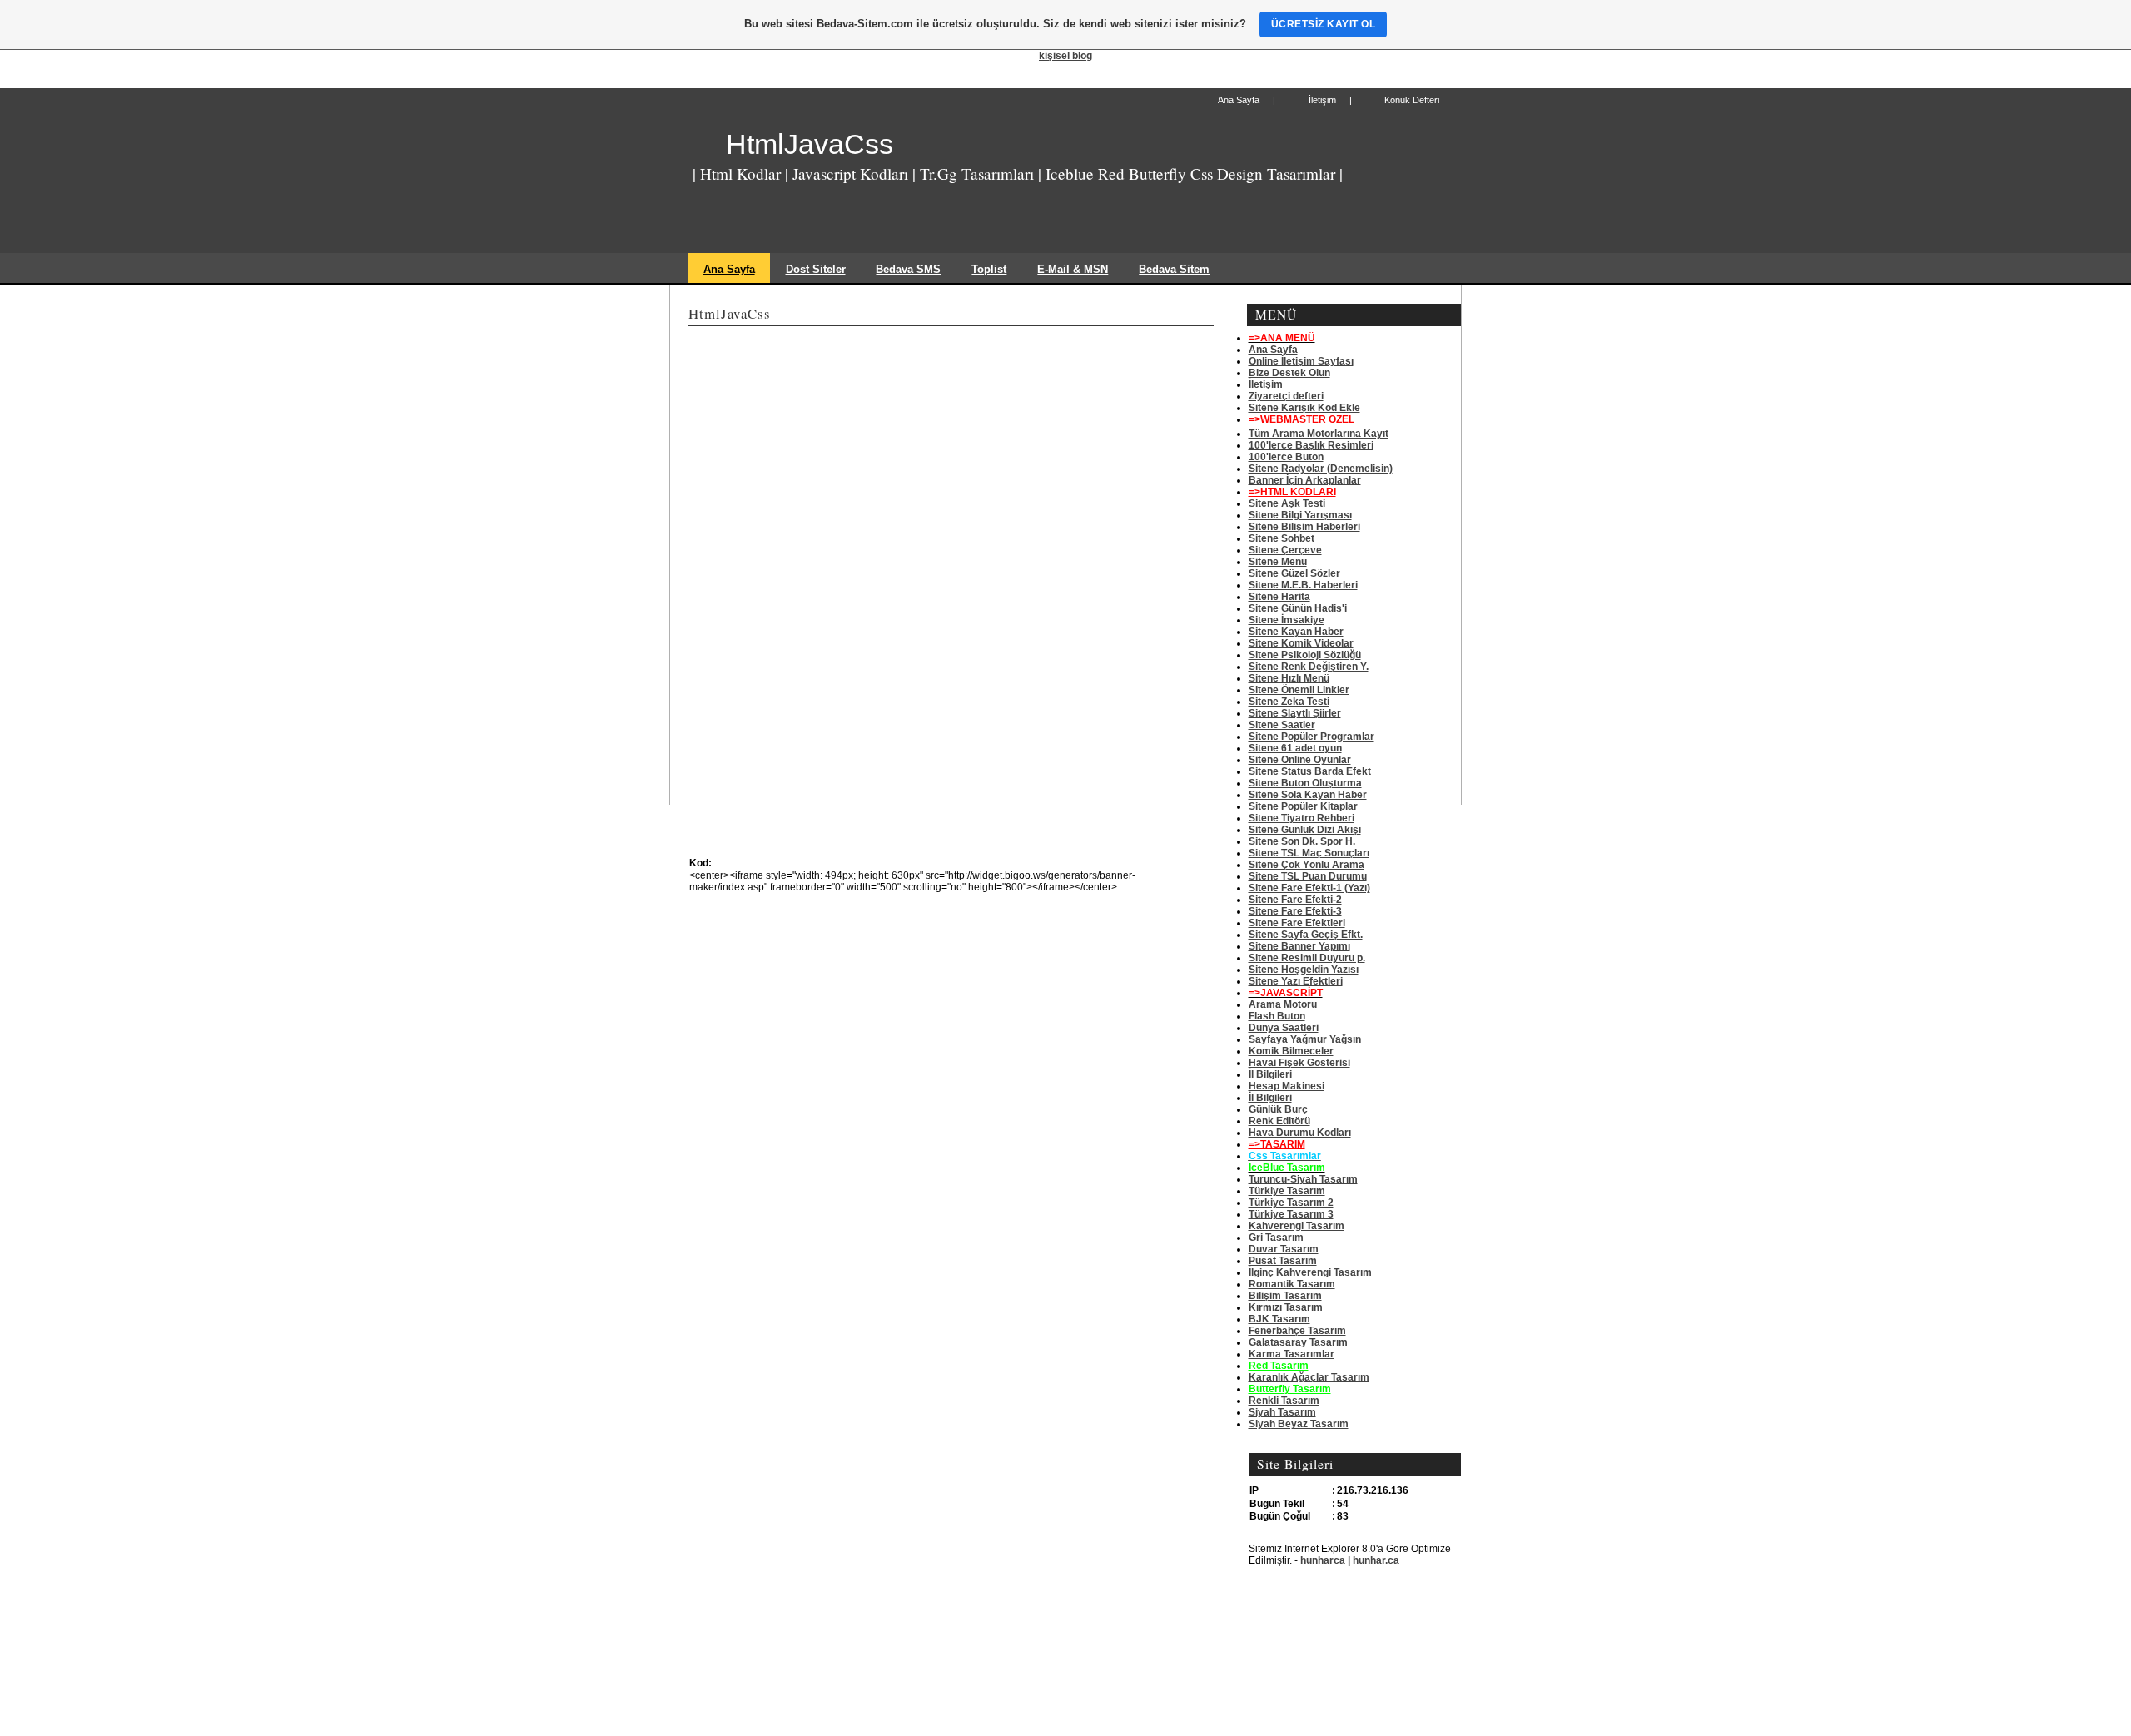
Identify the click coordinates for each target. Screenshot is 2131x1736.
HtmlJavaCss (810, 144)
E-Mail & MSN (1073, 269)
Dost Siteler (816, 269)
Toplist (989, 269)
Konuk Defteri (1412, 100)
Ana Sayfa (1239, 100)
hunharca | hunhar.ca (1350, 1560)
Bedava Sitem (1174, 269)
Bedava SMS (908, 269)
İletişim (1322, 100)
